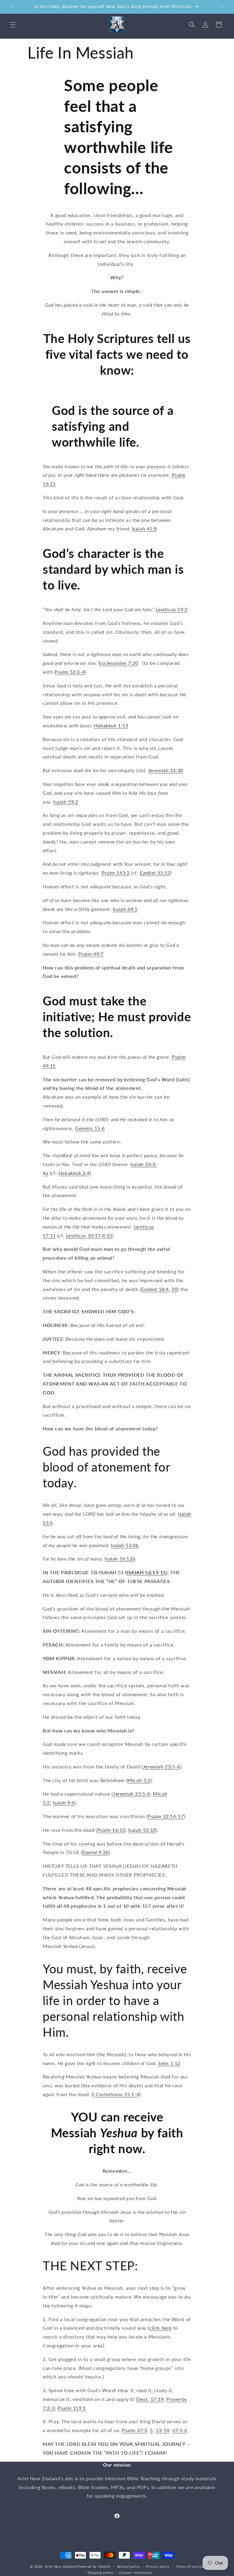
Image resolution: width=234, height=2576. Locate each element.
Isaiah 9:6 (64, 1802)
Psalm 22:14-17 (166, 1816)
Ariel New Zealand (60, 2566)
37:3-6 (180, 2430)
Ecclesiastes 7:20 (118, 663)
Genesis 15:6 (90, 1128)
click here (160, 2328)
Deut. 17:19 (150, 2399)
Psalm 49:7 (91, 954)
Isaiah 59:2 (66, 802)
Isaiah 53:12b (120, 1559)
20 (174, 1289)
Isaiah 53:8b (125, 1545)
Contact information (136, 2572)
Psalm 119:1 (72, 2408)
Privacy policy (158, 2566)
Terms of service (190, 2566)
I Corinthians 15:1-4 (116, 2094)
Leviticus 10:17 (83, 1235)
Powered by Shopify (94, 2566)
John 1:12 (169, 2063)
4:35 (107, 1235)
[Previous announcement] (12, 7)
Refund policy (129, 2566)
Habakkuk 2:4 (74, 1173)
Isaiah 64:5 (125, 909)
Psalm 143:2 (116, 873)
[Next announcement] (222, 7)
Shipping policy (100, 2572)
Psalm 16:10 (111, 1830)
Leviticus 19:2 (172, 609)
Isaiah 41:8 (144, 528)
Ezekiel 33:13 (155, 873)
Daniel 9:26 (96, 1852)
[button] (13, 25)
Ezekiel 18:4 (155, 1289)
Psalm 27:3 (135, 2430)
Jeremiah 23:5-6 (161, 1766)
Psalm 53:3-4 (70, 672)
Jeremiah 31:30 (166, 770)
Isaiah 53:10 (142, 1830)
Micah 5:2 (139, 1780)
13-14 (163, 2430)
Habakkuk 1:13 (111, 725)
